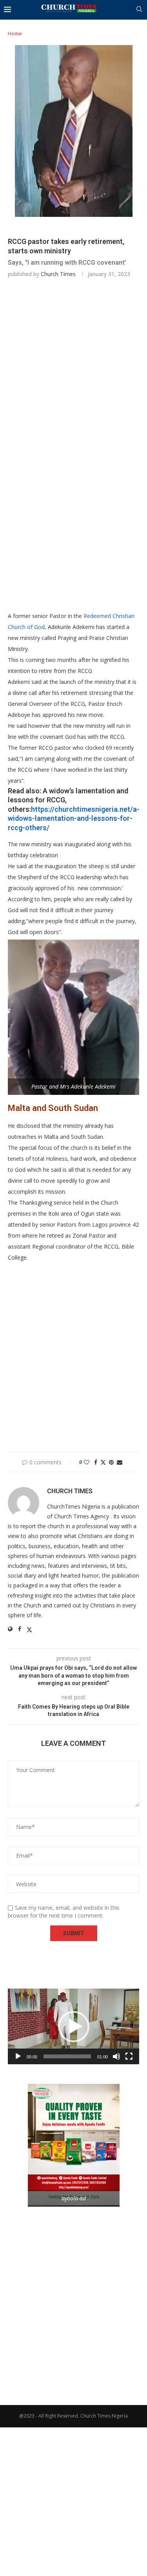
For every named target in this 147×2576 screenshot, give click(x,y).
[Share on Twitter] (103, 1462)
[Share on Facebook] (96, 1462)
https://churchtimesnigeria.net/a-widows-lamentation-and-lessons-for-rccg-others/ (74, 818)
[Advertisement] (73, 367)
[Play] (18, 2056)
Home (15, 33)
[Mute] (116, 2056)
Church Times (58, 274)
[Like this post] (87, 1462)
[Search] (139, 10)
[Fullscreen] (129, 2056)
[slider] (67, 2056)
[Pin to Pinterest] (111, 1462)
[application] (73, 2026)
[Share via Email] (120, 1462)
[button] (74, 2027)
